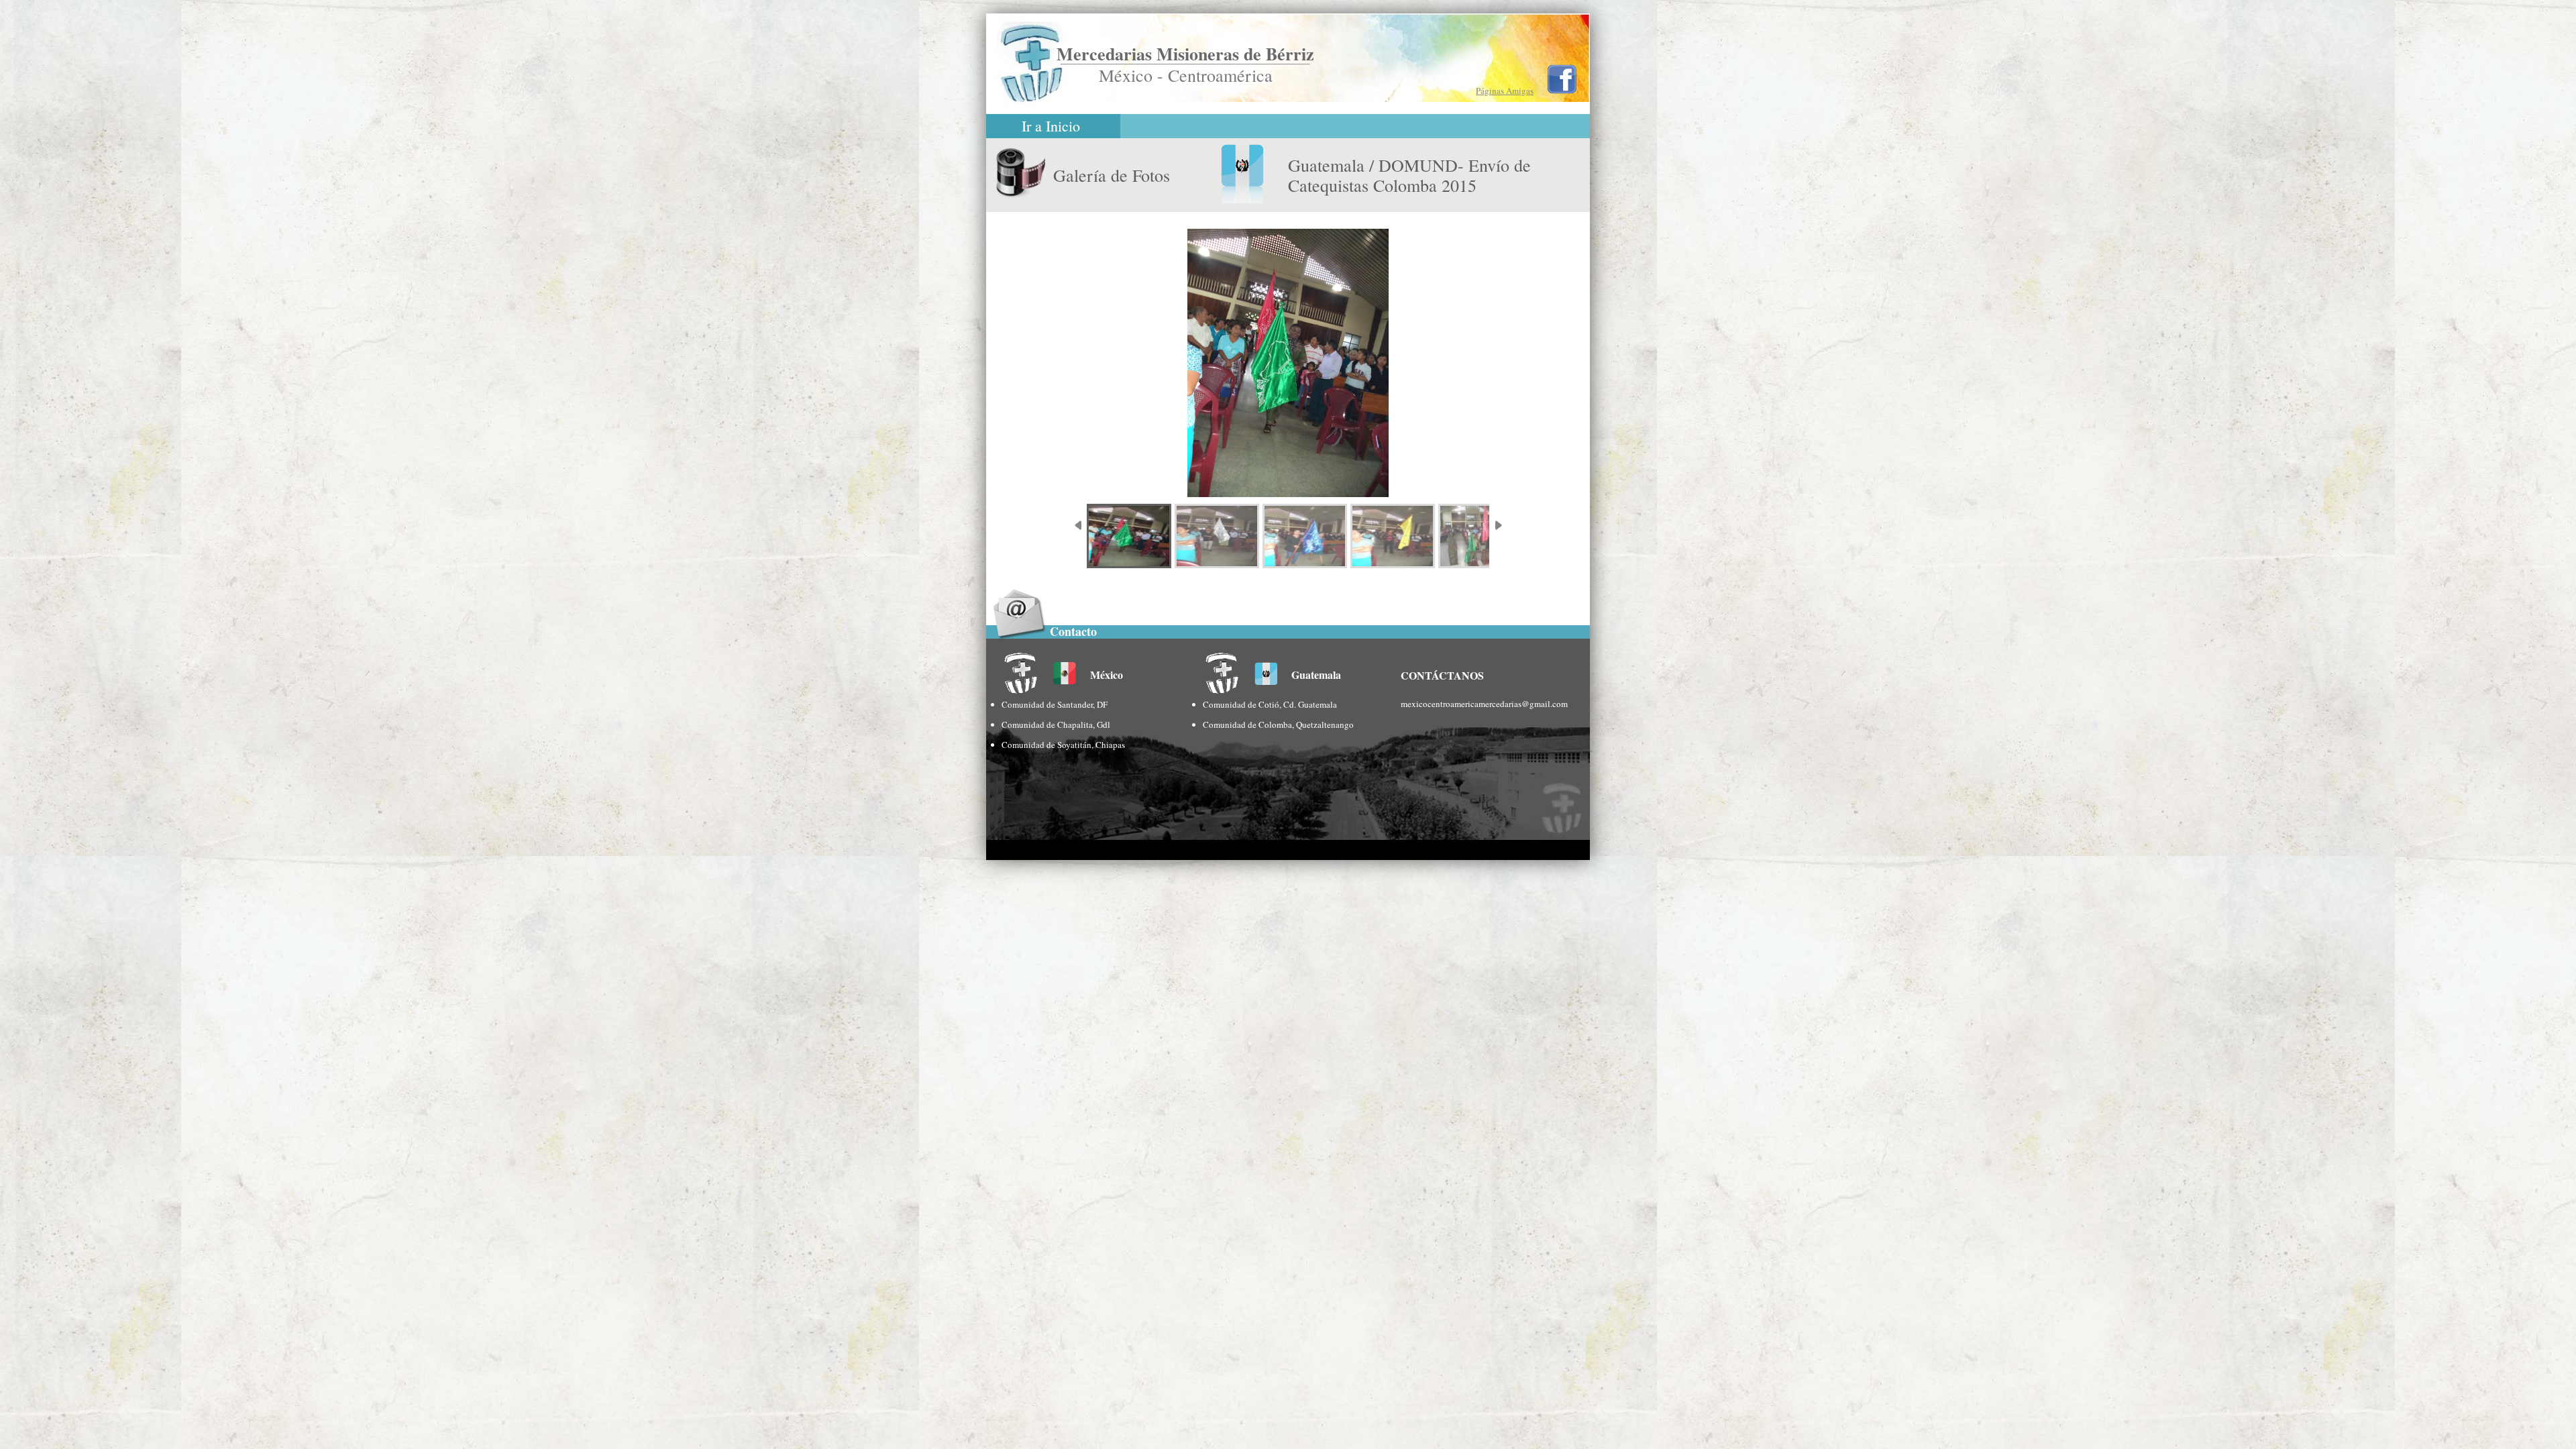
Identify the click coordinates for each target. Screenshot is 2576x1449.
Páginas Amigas (1505, 91)
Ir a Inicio (1051, 126)
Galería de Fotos (1112, 175)
